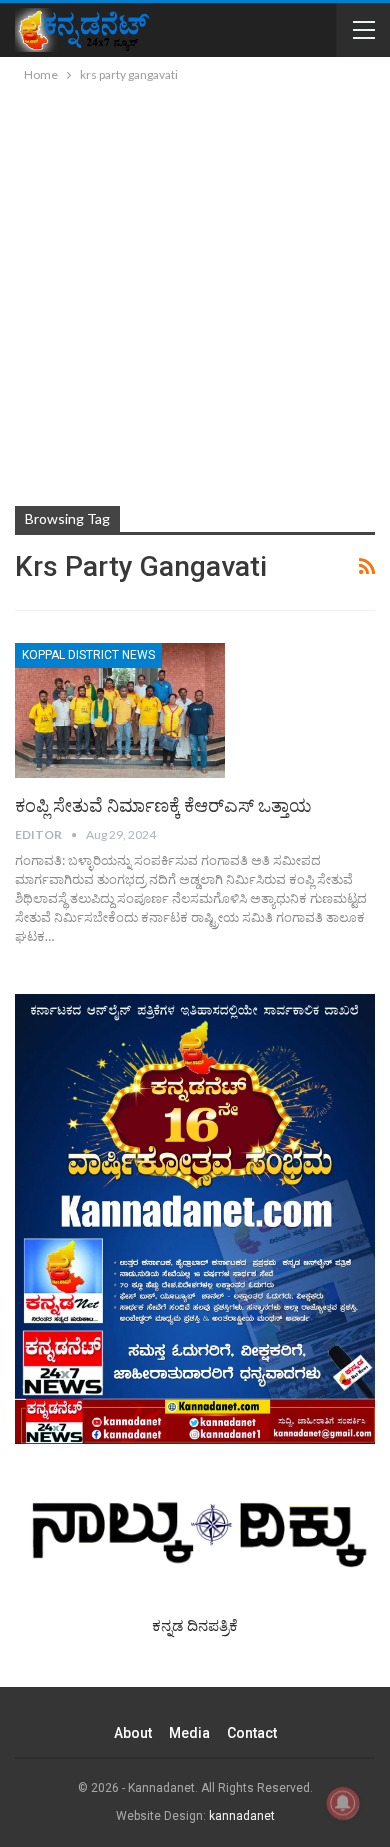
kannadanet (242, 1816)
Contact (252, 1733)
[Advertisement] (195, 291)
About (133, 1733)
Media (189, 1733)
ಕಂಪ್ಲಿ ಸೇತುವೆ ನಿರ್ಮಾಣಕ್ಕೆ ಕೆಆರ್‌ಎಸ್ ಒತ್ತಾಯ (163, 805)
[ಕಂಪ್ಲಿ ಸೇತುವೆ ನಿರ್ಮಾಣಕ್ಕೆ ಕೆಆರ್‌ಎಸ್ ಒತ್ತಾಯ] (120, 710)
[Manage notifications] (343, 1803)
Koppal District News (88, 655)
